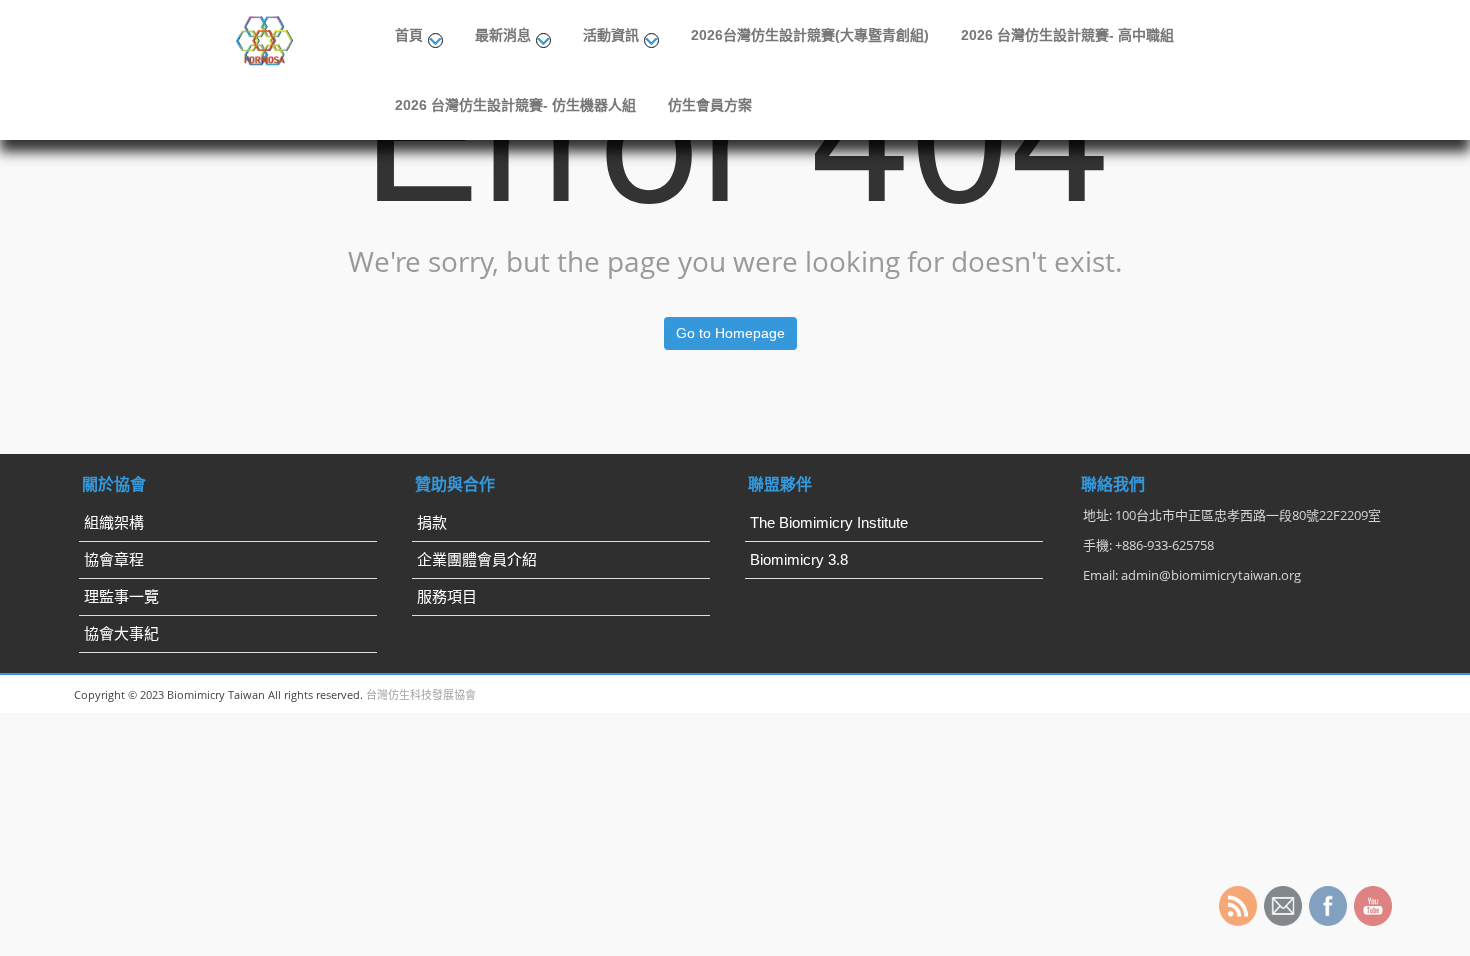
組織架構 (114, 522)
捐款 (432, 522)
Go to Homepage (730, 333)
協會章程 (114, 559)
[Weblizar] (266, 38)
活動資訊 (611, 35)
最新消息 (503, 35)
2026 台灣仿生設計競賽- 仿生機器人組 (515, 105)
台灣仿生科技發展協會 (421, 694)
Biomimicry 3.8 (799, 559)
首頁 (409, 35)
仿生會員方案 (710, 105)
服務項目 (447, 596)
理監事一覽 (121, 596)
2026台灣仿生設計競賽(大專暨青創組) (810, 35)
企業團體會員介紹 (477, 559)
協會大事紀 (121, 633)
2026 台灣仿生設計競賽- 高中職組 (1067, 35)
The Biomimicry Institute (829, 522)
